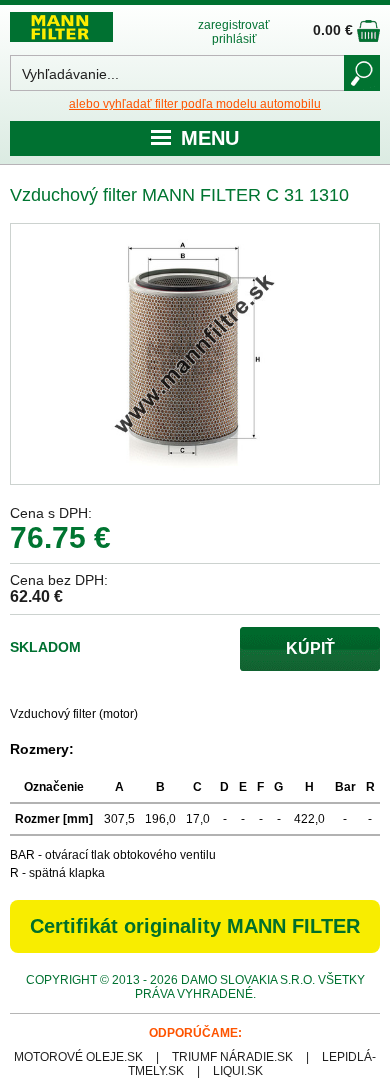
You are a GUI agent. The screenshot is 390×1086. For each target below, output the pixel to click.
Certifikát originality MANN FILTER (195, 926)
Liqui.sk (238, 1071)
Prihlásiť (234, 39)
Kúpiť (310, 648)
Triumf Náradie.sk (232, 1057)
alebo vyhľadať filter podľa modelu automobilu (195, 104)
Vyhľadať (362, 73)
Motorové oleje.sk (78, 1057)
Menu (210, 138)
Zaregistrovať (234, 25)
